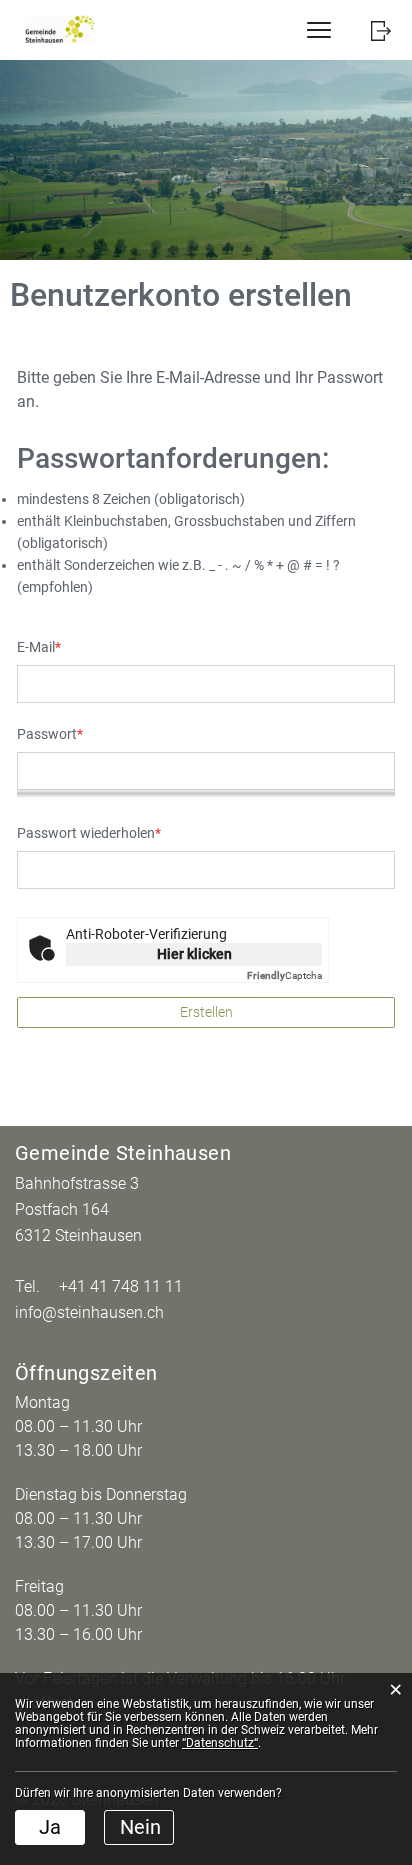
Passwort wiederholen (89, 833)
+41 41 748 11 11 (121, 1286)
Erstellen (206, 1012)
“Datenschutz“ (220, 1743)
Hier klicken (194, 954)
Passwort (50, 734)
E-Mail (39, 647)
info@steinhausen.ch (89, 1312)
